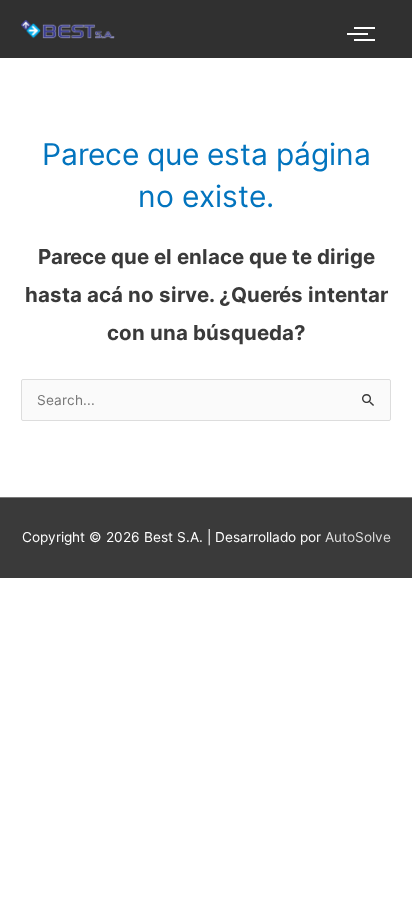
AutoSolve (358, 537)
